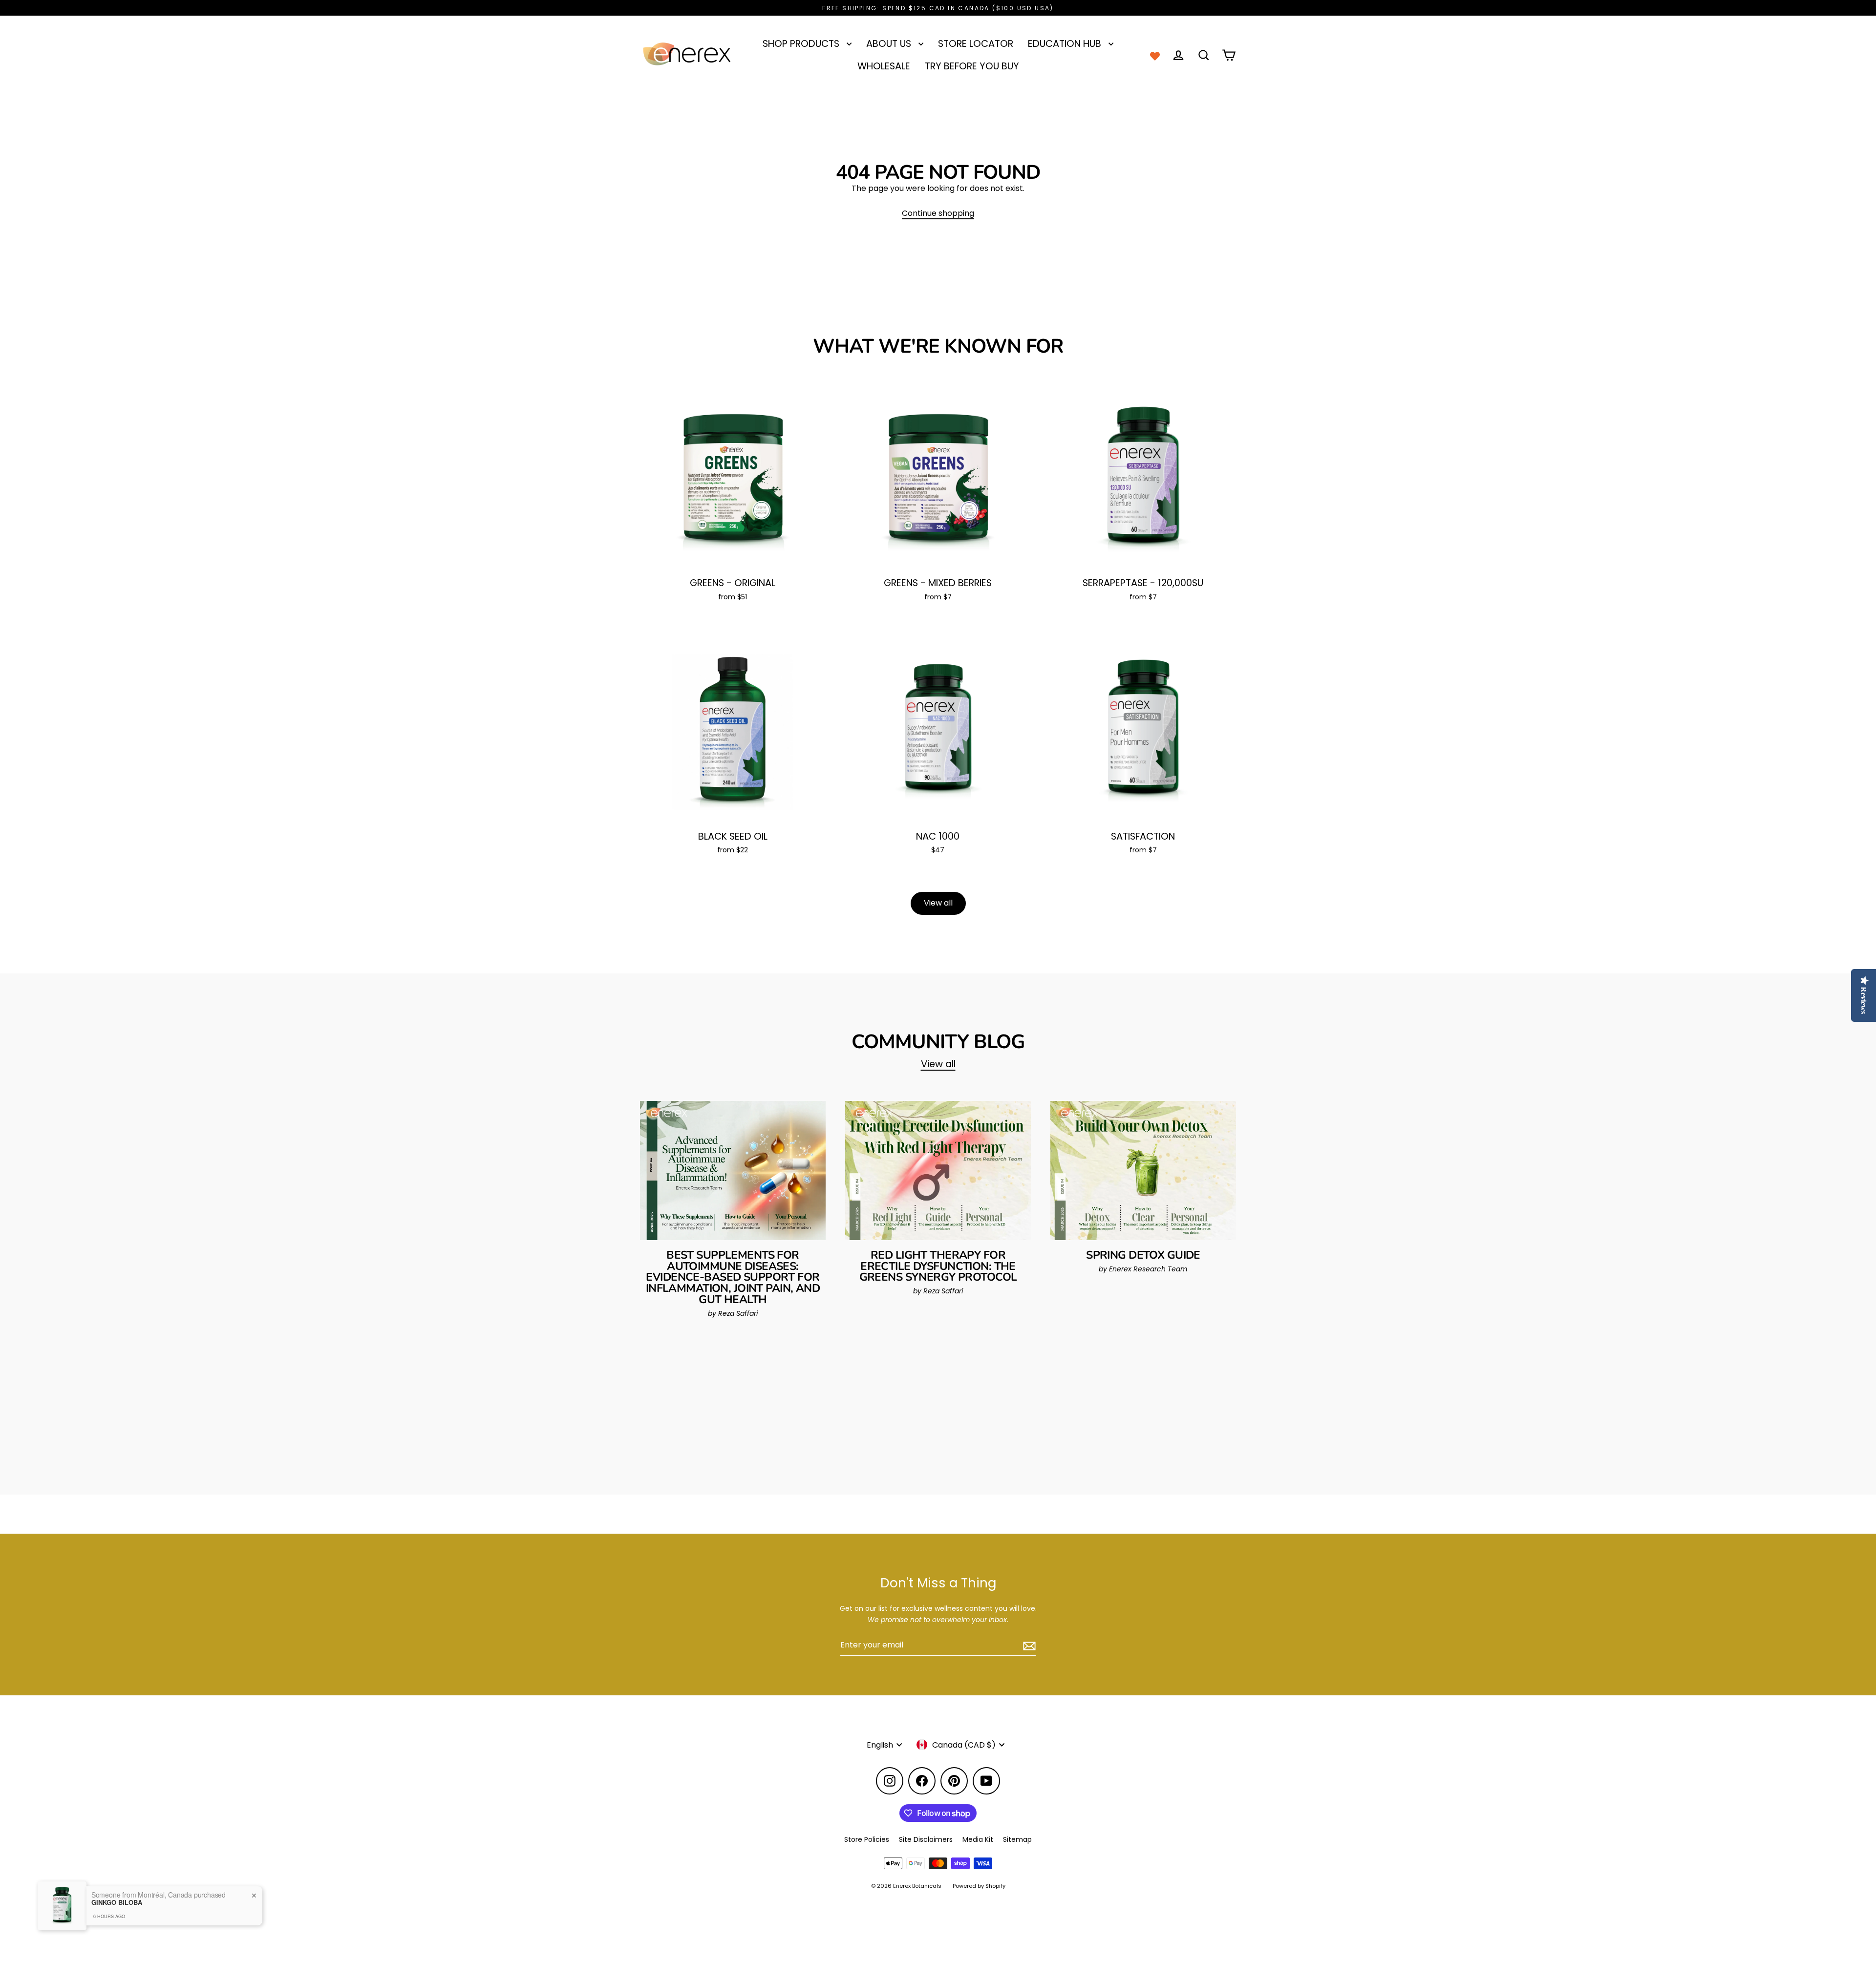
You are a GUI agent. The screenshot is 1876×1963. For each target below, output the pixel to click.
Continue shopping (938, 213)
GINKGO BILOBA (117, 1902)
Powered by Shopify (979, 1886)
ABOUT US (890, 44)
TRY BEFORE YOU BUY (972, 66)
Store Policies (867, 1839)
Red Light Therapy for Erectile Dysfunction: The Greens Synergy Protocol (938, 1266)
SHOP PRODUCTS (802, 44)
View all (938, 903)
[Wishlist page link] (1155, 55)
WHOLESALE (884, 66)
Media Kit (978, 1839)
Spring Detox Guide (1143, 1255)
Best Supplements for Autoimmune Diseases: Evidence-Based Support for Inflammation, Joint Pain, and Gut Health (733, 1277)
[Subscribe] (1028, 1646)
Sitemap (1017, 1839)
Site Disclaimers (926, 1839)
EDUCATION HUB (1066, 44)
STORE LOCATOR (976, 44)
